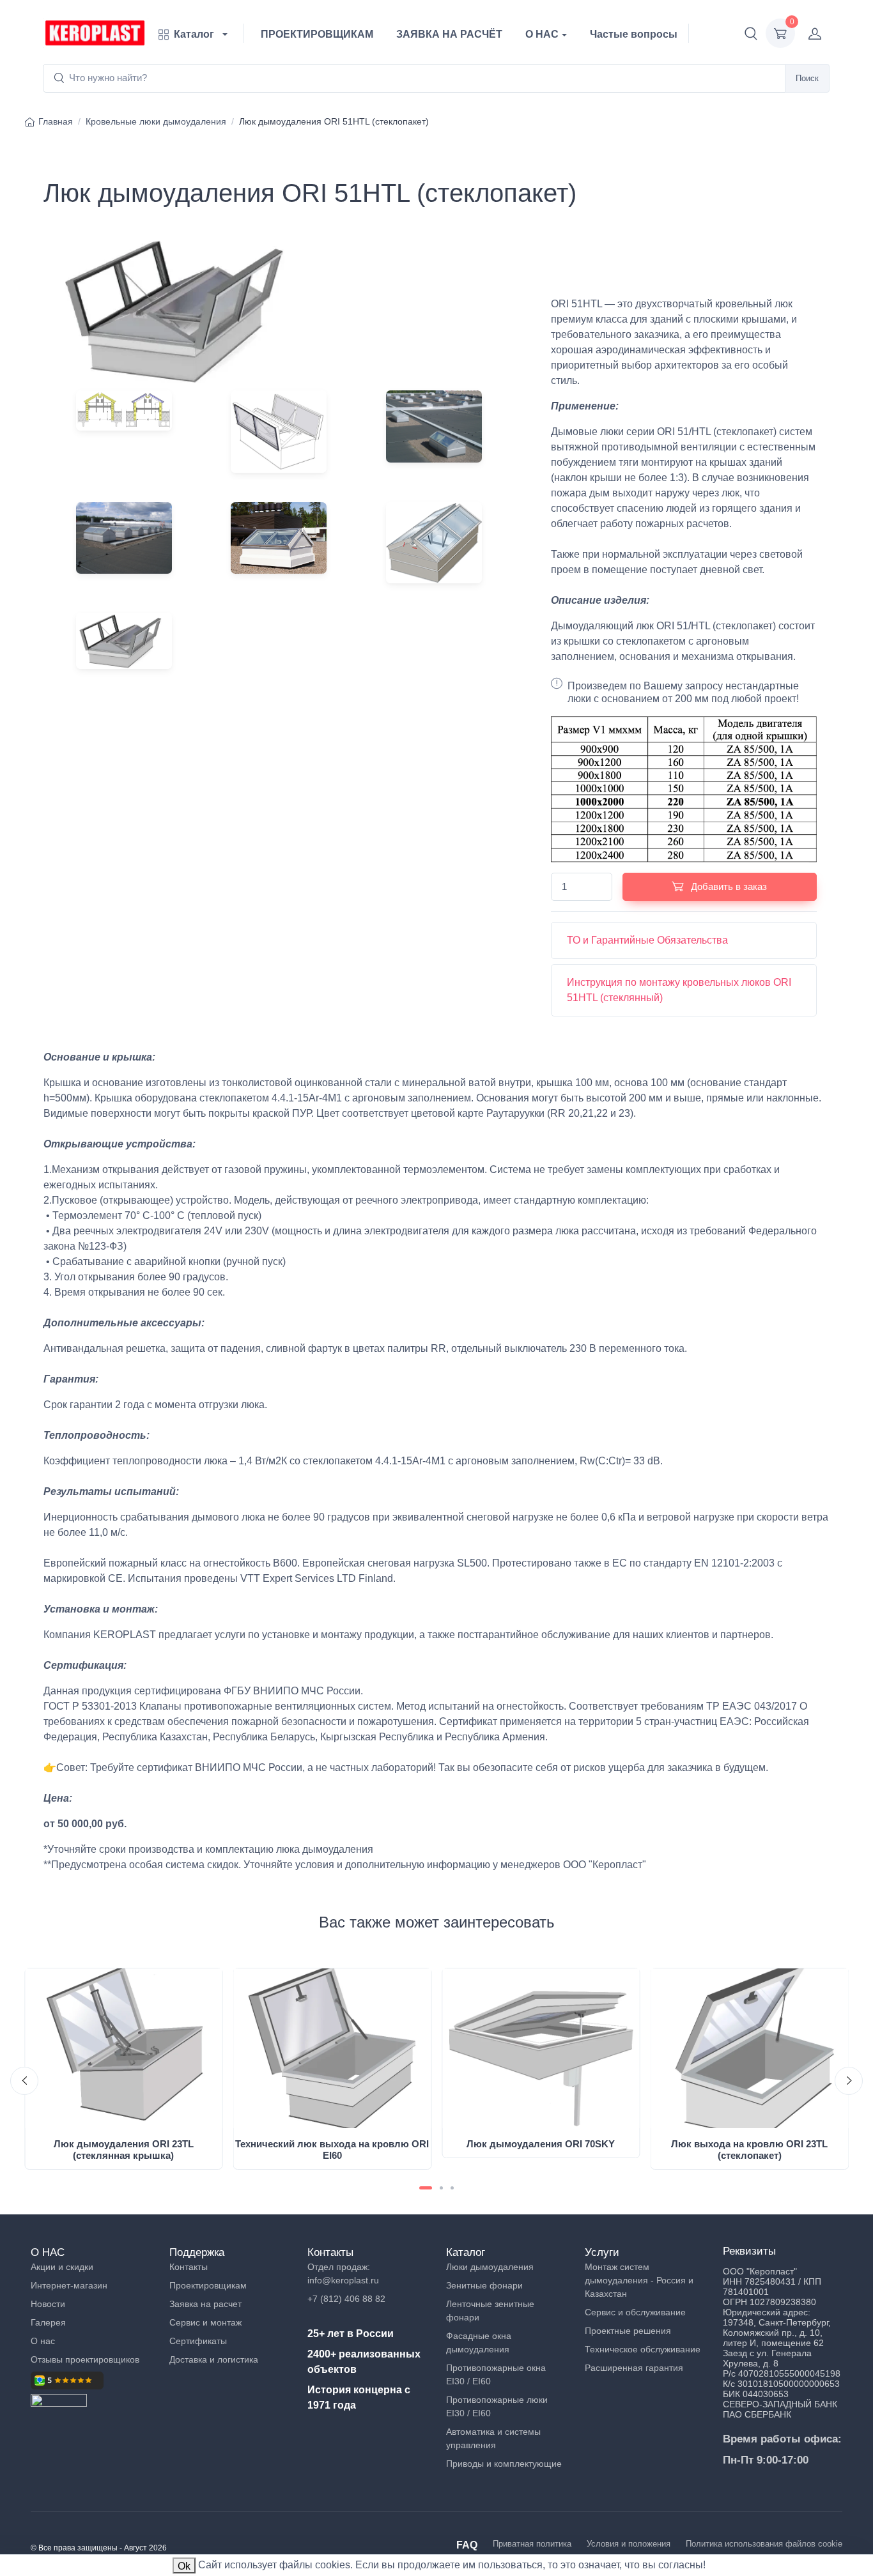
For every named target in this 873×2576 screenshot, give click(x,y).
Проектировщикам (208, 2285)
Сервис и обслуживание (635, 2312)
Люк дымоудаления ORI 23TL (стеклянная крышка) (124, 2150)
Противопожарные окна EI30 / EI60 (496, 2374)
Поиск (807, 78)
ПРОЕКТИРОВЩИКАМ (317, 34)
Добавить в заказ (728, 886)
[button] (751, 33)
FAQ (467, 2545)
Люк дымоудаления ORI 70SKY (541, 2144)
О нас (43, 2341)
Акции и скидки (62, 2267)
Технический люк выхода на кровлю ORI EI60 (332, 2150)
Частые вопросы (634, 34)
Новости (48, 2304)
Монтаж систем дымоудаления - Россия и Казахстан (639, 2280)
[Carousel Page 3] (452, 2188)
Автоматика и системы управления (493, 2438)
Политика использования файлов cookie (764, 2544)
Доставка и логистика (214, 2359)
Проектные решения (628, 2331)
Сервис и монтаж (205, 2322)
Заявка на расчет (205, 2304)
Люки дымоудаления (490, 2267)
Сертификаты (198, 2341)
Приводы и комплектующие (504, 2464)
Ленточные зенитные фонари (490, 2311)
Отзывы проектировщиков (85, 2359)
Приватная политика (532, 2544)
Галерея (48, 2322)
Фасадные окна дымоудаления (479, 2342)
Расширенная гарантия (634, 2368)
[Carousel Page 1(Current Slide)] (426, 2188)
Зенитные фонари (484, 2285)
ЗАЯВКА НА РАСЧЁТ (449, 34)
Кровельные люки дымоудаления (156, 121)
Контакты (189, 2267)
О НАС (542, 34)
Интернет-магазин (69, 2285)
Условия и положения (629, 2544)
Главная (56, 121)
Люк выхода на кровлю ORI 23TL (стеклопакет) (749, 2150)
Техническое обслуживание (643, 2349)
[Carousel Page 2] (441, 2188)
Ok (184, 2566)
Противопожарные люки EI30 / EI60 (497, 2406)
